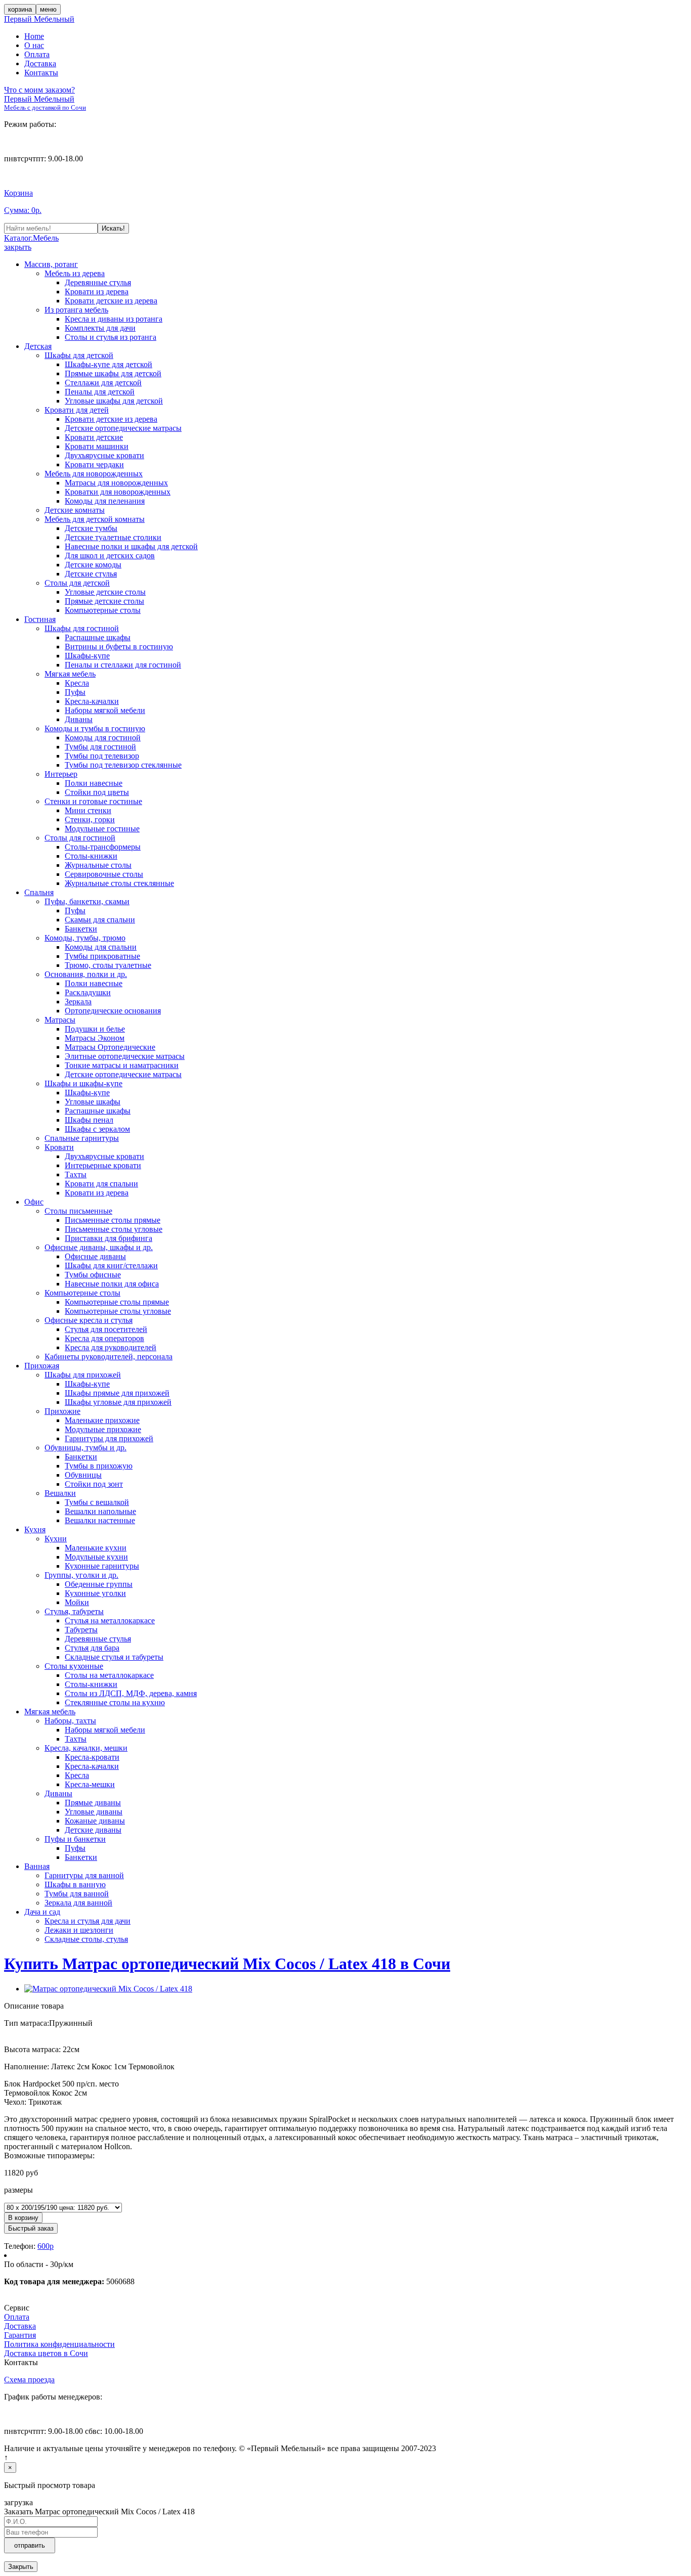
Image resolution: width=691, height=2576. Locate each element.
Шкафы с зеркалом (97, 1129)
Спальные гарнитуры (82, 1138)
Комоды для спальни (101, 947)
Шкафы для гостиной (82, 628)
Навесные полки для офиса (112, 1284)
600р (46, 2246)
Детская (38, 346)
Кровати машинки (97, 446)
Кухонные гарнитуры (102, 1566)
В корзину (23, 2218)
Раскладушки (88, 992)
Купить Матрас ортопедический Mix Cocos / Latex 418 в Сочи (227, 1964)
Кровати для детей (77, 410)
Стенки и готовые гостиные (93, 801)
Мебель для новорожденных (94, 474)
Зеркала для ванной (78, 1903)
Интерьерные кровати (103, 1165)
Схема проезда (29, 2380)
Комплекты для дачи (100, 328)
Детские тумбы (91, 528)
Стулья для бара (92, 1648)
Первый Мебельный (39, 19)
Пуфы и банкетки (75, 1839)
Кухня (35, 1529)
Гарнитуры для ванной (84, 1875)
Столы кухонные (74, 1666)
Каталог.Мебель (31, 238)
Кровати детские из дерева (111, 301)
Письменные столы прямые (113, 1220)
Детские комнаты (75, 510)
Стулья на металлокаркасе (110, 1620)
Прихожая (42, 1366)
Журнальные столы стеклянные (119, 883)
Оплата (37, 54)
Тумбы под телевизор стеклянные (123, 765)
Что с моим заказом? (39, 90)
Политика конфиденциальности (59, 2344)
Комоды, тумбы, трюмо (85, 938)
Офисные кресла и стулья (89, 1320)
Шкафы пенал (89, 1120)
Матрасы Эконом (95, 1038)
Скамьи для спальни (100, 920)
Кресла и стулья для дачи (88, 1921)
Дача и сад (42, 1912)
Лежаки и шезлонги (79, 1930)
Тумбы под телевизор (102, 756)
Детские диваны (93, 1830)
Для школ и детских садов (110, 556)
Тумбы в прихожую (99, 1466)
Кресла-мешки (90, 1784)
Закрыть (21, 2567)
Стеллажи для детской (103, 383)
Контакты (41, 73)
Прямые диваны (93, 1803)
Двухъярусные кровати (104, 455)
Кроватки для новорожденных (118, 492)
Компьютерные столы (103, 610)
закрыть (18, 247)
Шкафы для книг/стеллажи (111, 1265)
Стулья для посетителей (106, 1329)
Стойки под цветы (97, 792)
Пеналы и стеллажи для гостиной (123, 665)
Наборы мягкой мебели (105, 710)
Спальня (39, 892)
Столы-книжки (91, 856)
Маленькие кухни (96, 1548)
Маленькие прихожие (102, 1420)
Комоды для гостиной (103, 738)
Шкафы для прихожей (83, 1375)
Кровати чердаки (94, 464)
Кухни (56, 1539)
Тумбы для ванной (77, 1894)
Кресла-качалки (92, 701)
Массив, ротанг (51, 264)
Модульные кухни (96, 1557)
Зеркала (78, 1002)
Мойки (77, 1602)
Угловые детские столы (105, 592)
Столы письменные (78, 1211)
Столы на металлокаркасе (109, 1675)
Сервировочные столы (104, 874)
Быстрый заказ (31, 2228)
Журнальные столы (98, 865)
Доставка (40, 63)
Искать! (113, 228)
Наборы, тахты (70, 1721)
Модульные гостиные (102, 829)
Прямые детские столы (104, 601)
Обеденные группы (99, 1584)
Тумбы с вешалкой (97, 1502)
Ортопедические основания (113, 1011)
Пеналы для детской (100, 392)
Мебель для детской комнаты (95, 519)
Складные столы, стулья (86, 1939)
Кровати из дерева (97, 292)
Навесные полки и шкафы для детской (131, 546)
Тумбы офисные (93, 1275)
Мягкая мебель (70, 674)
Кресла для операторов (104, 1338)
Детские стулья (91, 574)
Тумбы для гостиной (100, 747)
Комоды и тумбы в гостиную (95, 728)
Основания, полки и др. (86, 974)
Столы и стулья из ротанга (111, 337)
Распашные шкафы (98, 637)
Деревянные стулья (98, 282)
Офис (34, 1202)
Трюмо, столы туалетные (108, 965)
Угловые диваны (94, 1812)
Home (34, 36)
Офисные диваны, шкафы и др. (99, 1247)
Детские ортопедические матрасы (123, 428)
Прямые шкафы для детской (113, 373)
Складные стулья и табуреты (114, 1657)
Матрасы (60, 1020)
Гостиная (40, 619)
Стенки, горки (90, 819)
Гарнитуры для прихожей (109, 1438)
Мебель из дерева (75, 273)
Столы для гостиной (80, 838)
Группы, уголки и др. (81, 1575)
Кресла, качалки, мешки (86, 1748)
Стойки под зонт (94, 1484)
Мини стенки (88, 810)
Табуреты (81, 1630)
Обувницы (83, 1475)
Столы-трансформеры (103, 847)
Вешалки (60, 1493)
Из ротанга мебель (76, 310)
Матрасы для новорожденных (116, 483)
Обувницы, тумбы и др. (85, 1448)
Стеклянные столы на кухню (115, 1702)
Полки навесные (94, 783)
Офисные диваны (95, 1256)
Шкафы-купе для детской (109, 364)
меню (48, 9)
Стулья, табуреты (74, 1611)
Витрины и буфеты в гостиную (119, 647)
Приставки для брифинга (109, 1238)
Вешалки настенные (100, 1520)
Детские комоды (93, 565)
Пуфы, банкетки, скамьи (87, 901)
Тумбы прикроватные (102, 956)
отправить (30, 2545)
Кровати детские (94, 437)
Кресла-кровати (92, 1757)
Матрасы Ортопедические (110, 1047)
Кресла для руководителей (111, 1347)
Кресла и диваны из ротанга (114, 319)
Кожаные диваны (95, 1821)
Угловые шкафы (93, 1102)
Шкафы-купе (87, 656)
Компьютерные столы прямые (117, 1302)
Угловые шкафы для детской (114, 401)
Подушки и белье (95, 1029)
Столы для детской (77, 583)
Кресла (77, 683)
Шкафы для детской (79, 355)
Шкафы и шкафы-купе (83, 1083)
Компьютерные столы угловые (118, 1311)
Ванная (37, 1866)
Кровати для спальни (101, 1184)
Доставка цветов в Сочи (46, 2353)
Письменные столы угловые (114, 1229)
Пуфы (75, 692)
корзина (20, 9)
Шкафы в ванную (75, 1884)
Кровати (59, 1147)
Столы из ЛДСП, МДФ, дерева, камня (131, 1693)
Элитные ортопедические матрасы (125, 1056)
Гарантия (20, 2335)
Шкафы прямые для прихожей (117, 1393)
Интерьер (61, 774)
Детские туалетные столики (113, 537)
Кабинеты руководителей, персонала (109, 1357)
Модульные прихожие (103, 1429)
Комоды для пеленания (105, 501)
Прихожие (62, 1411)
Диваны (79, 719)
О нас (34, 45)
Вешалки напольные (100, 1511)
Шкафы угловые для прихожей (118, 1402)
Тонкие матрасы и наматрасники (122, 1065)
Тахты (76, 1174)
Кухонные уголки (95, 1593)
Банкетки (81, 929)
